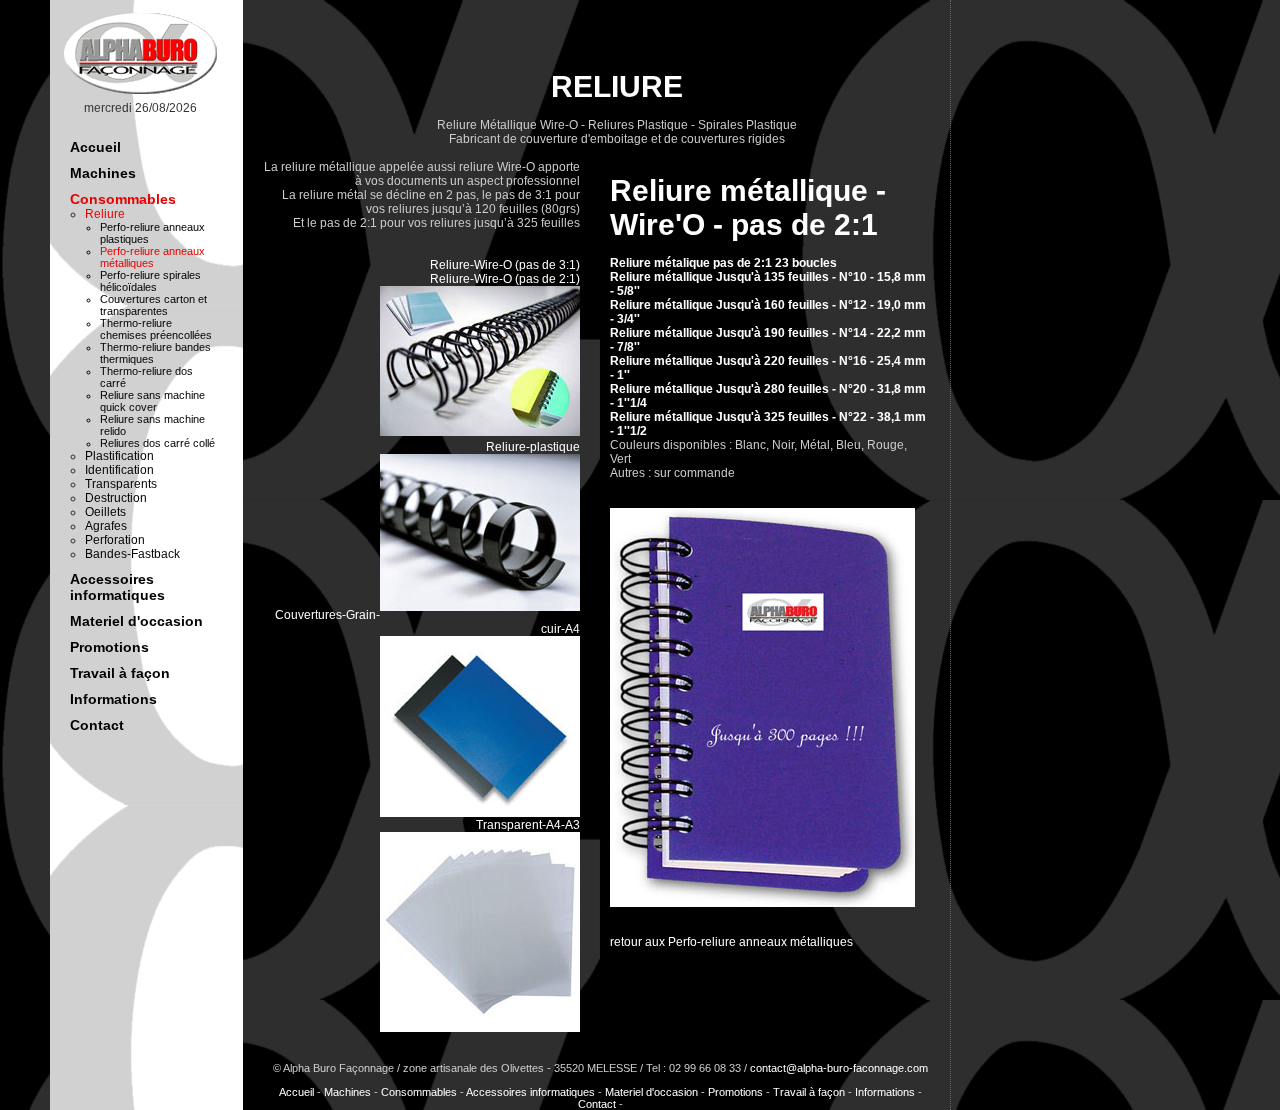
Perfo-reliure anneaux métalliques (152, 257)
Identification (119, 470)
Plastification (119, 456)
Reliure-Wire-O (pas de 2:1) (505, 279)
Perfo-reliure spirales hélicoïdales (150, 281)
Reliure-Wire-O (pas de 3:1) (505, 265)
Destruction (116, 498)
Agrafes (106, 526)
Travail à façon (120, 673)
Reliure (105, 214)
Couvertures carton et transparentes (153, 305)
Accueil (95, 147)
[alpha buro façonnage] (140, 94)
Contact (97, 725)
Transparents (121, 484)
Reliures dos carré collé (157, 443)
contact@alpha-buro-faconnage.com (839, 1068)
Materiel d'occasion (136, 621)
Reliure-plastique (533, 447)
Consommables (123, 199)
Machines (103, 173)
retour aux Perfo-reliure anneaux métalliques (731, 942)
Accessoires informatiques (117, 587)
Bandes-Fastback (132, 554)
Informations (113, 699)
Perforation (115, 540)
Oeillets (105, 512)
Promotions (109, 647)
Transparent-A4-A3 (528, 825)
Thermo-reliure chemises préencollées (156, 329)
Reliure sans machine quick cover (152, 401)
